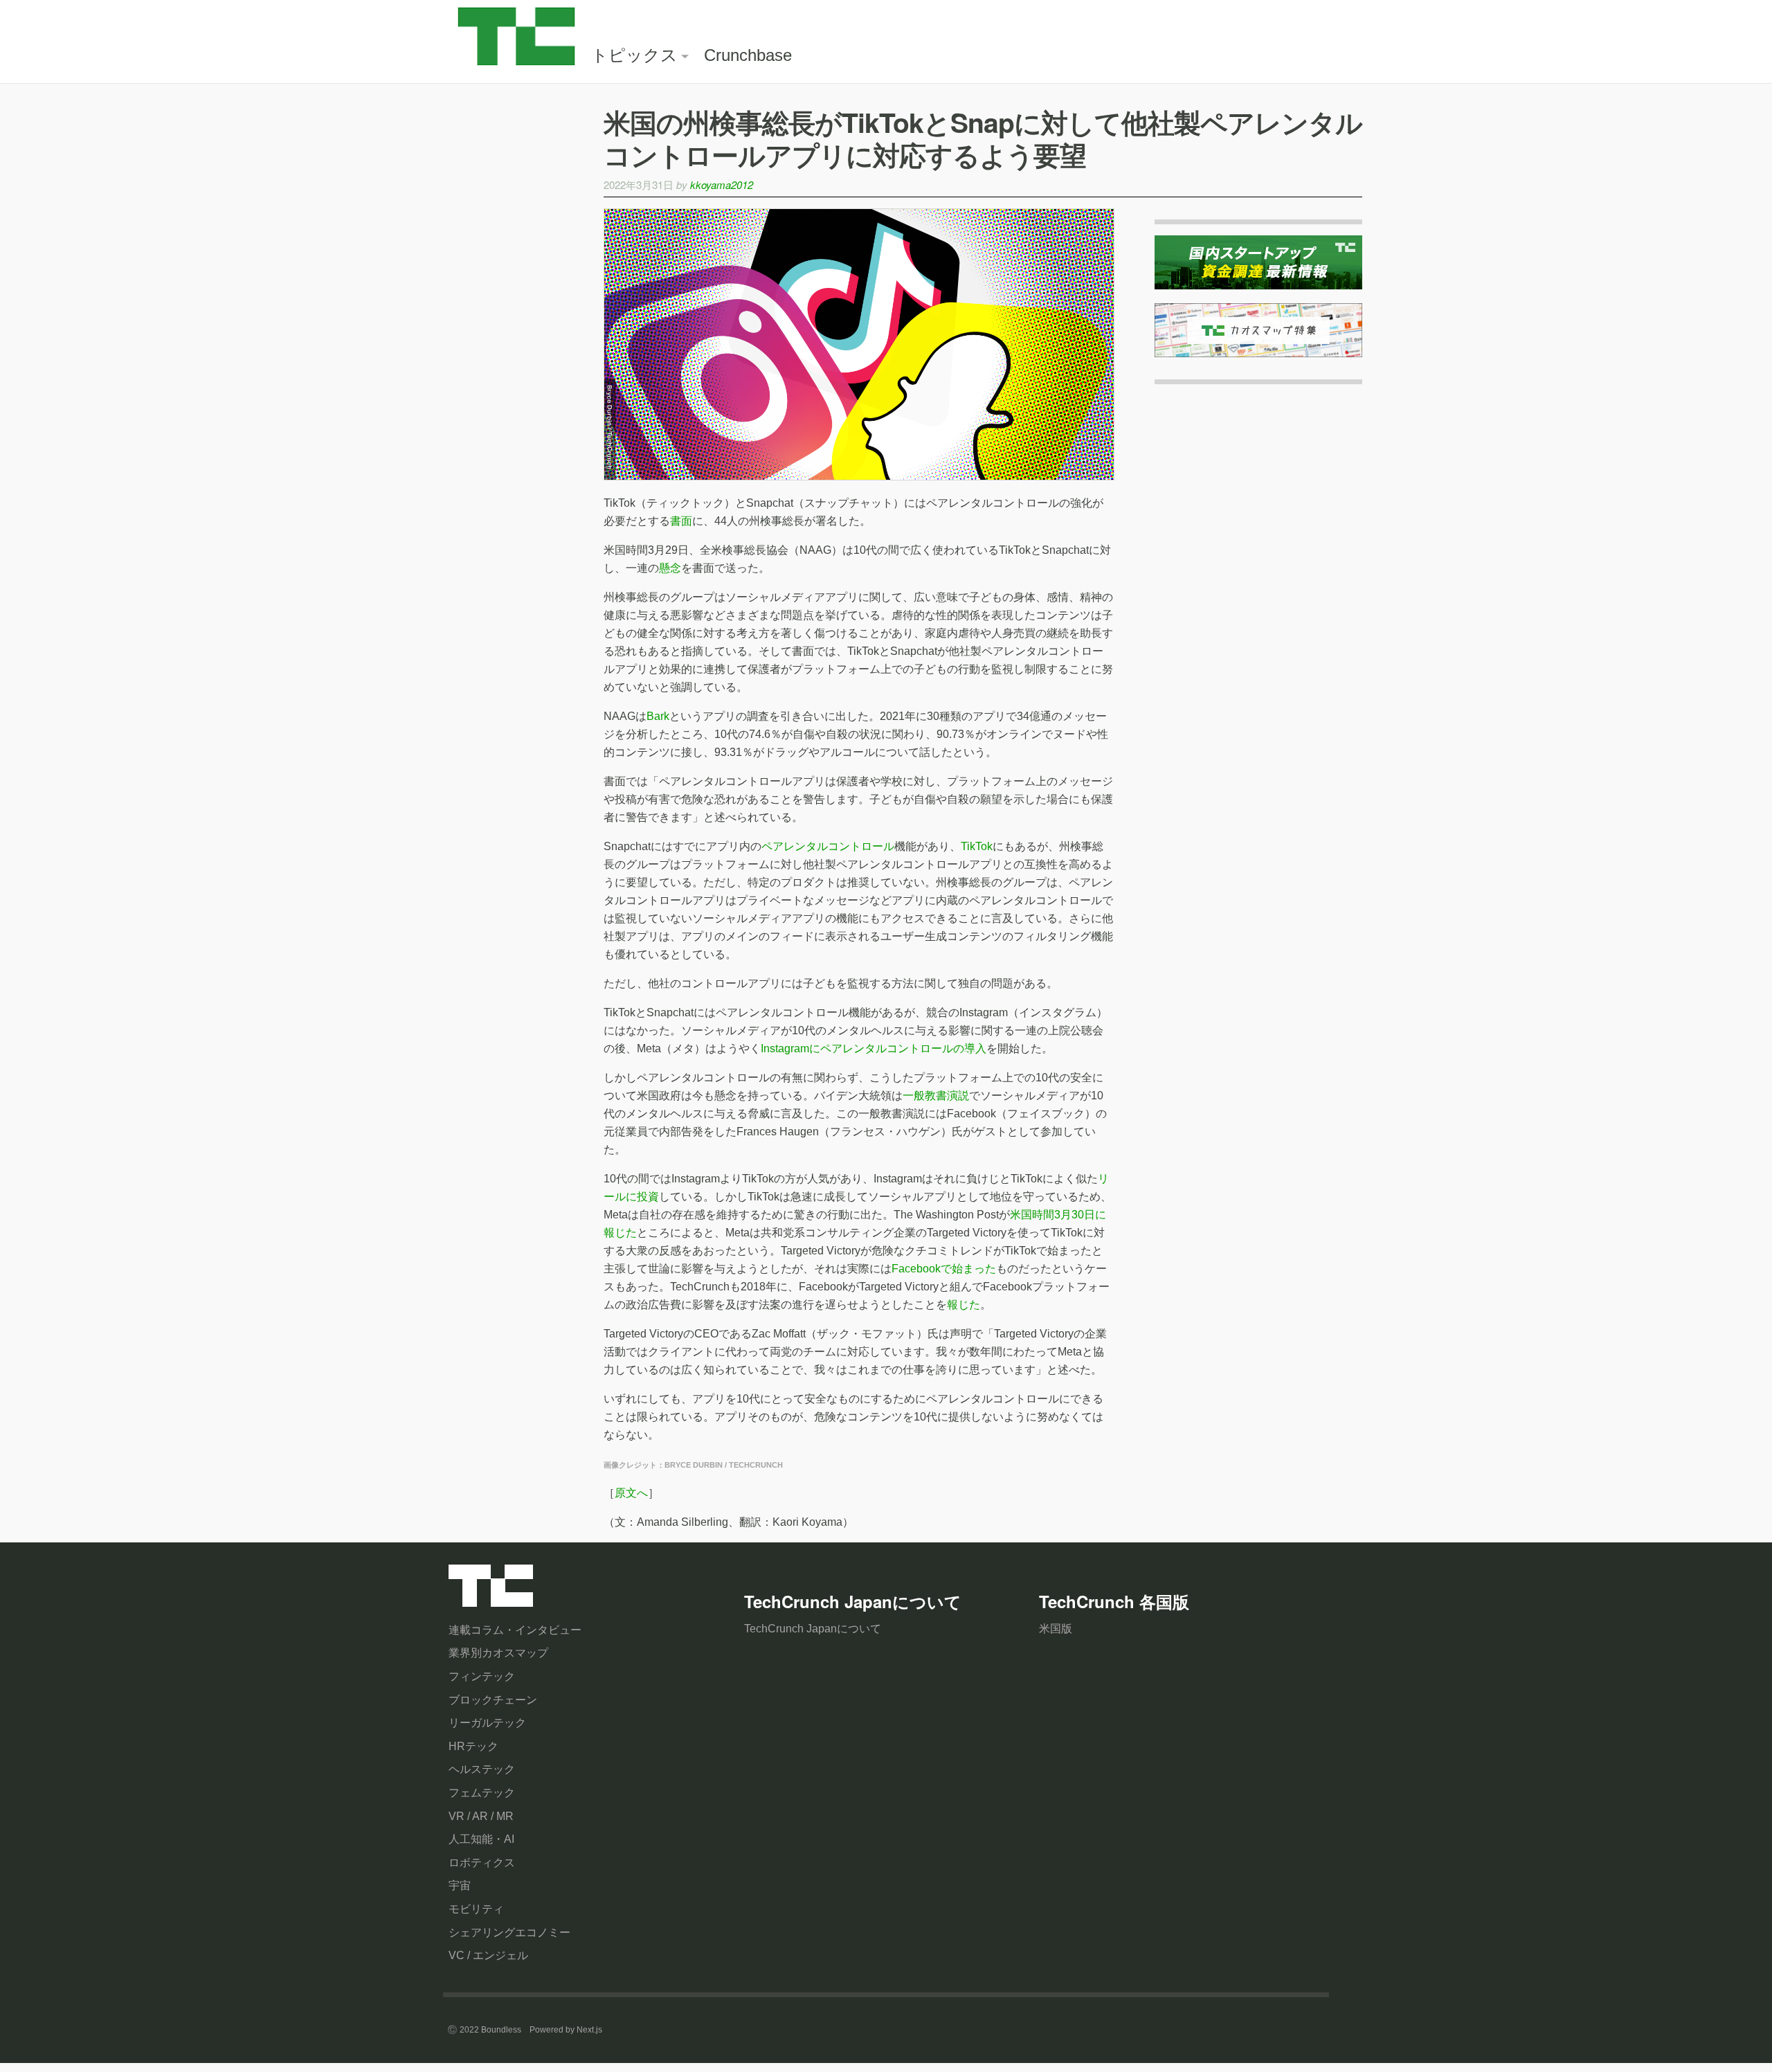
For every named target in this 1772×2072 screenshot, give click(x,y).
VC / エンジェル (488, 1955)
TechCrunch (491, 1589)
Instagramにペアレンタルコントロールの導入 (874, 1048)
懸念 (670, 568)
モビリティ (476, 1909)
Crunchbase (748, 55)
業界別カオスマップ (498, 1653)
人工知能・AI (481, 1839)
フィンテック (482, 1676)
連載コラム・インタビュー (515, 1630)
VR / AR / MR (481, 1816)
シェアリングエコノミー (509, 1933)
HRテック (473, 1746)
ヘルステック (482, 1769)
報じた (964, 1305)
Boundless (501, 2030)
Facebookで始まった (944, 1269)
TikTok (977, 846)
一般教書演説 (936, 1096)
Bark (658, 716)
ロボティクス (482, 1863)
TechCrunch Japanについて (813, 1629)
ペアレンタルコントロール (828, 846)
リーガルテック (487, 1723)
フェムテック (482, 1793)
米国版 (1056, 1629)
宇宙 (460, 1885)
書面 (681, 521)
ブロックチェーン (493, 1700)
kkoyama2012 (722, 184)
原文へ (631, 1493)
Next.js (589, 2030)
